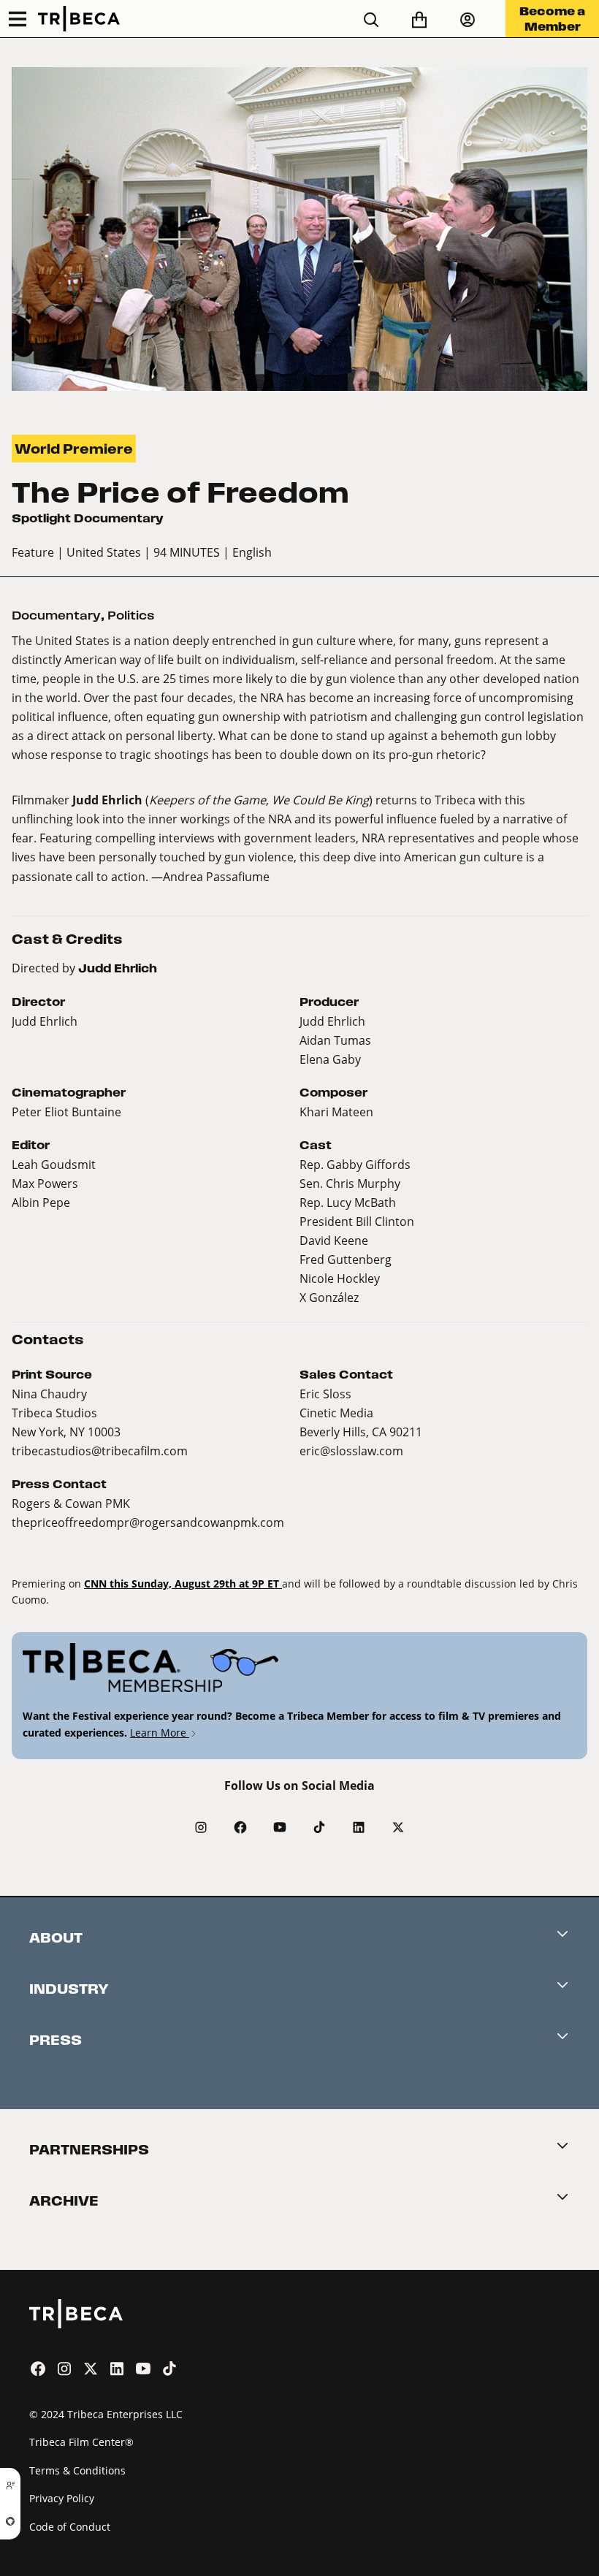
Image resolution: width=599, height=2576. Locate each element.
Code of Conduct (70, 2527)
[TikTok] (319, 1827)
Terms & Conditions (77, 2470)
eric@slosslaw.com (351, 1451)
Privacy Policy (62, 2498)
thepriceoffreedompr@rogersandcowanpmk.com (148, 1522)
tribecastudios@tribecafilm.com (100, 1451)
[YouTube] (280, 1827)
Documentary (56, 616)
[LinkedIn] (359, 1827)
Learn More (160, 1733)
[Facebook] (240, 1827)
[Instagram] (201, 1827)
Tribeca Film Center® (81, 2442)
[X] (398, 1827)
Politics (131, 616)
